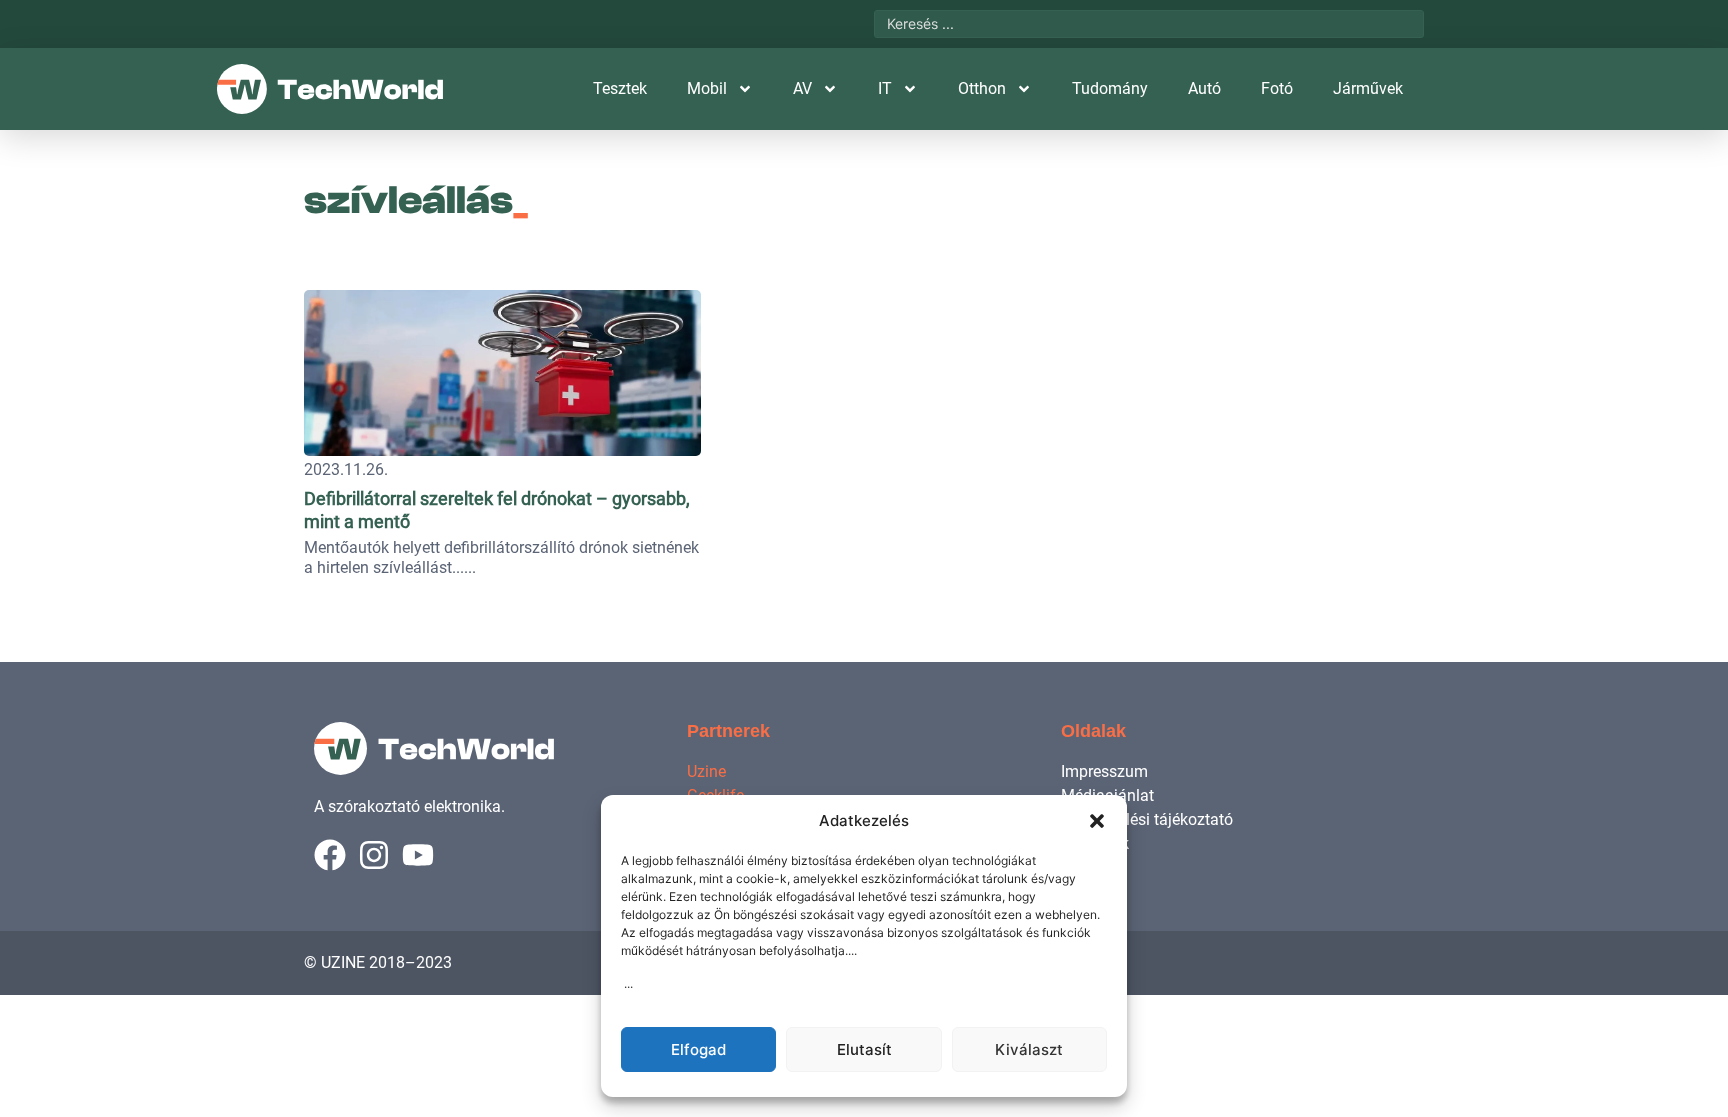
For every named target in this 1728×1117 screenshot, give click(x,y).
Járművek (1368, 88)
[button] (1097, 821)
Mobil (707, 88)
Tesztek (620, 88)
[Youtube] (418, 855)
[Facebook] (330, 855)
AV (802, 88)
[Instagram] (374, 855)
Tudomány (1110, 88)
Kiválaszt (1029, 1049)
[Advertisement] (1286, 405)
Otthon (982, 88)
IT (885, 88)
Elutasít (864, 1049)
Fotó (1277, 88)
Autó (1204, 88)
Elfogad (698, 1049)
